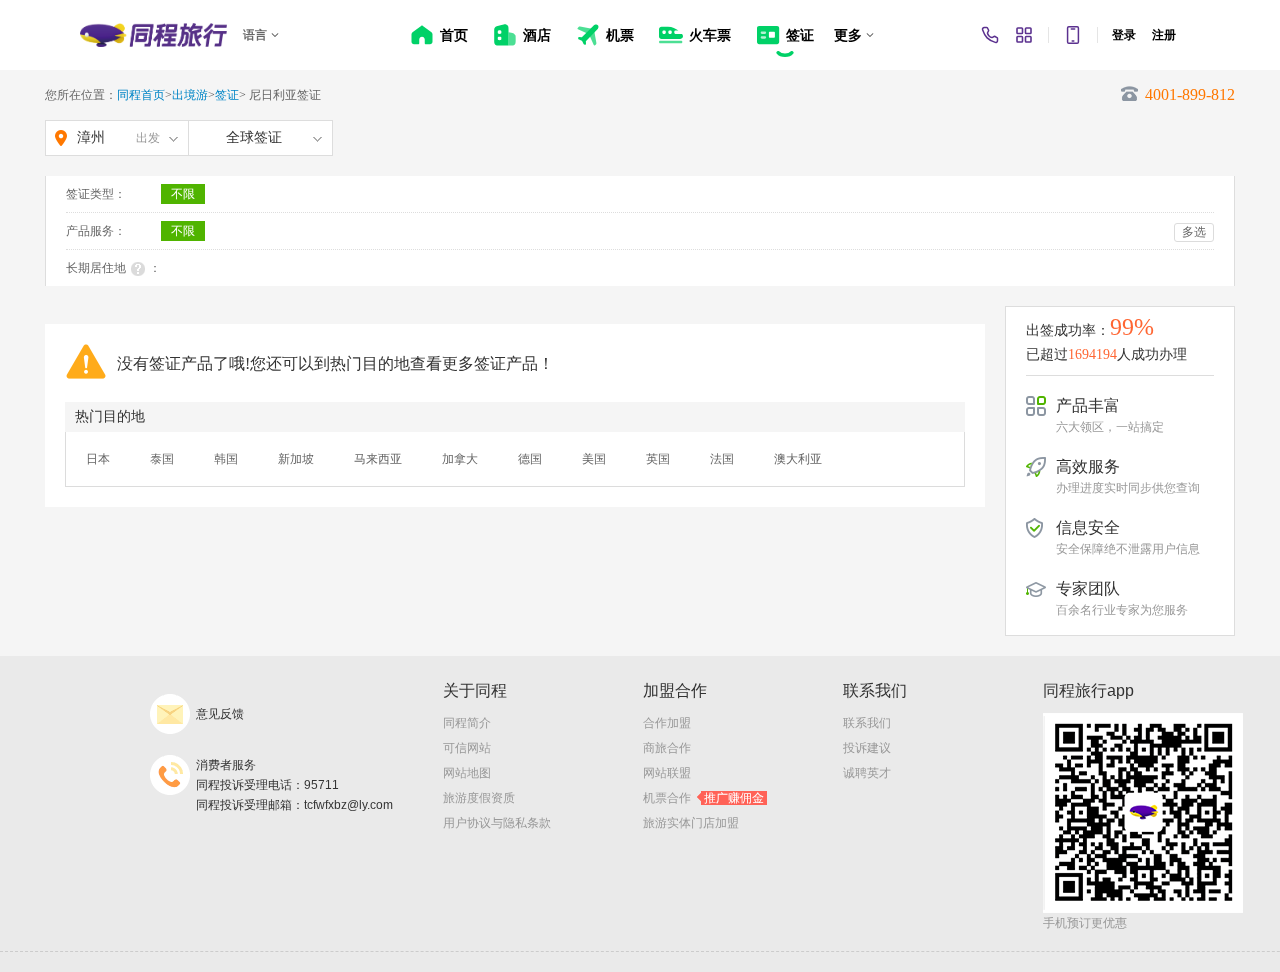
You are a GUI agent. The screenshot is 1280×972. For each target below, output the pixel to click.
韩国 (226, 459)
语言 (255, 35)
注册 (1164, 35)
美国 (594, 459)
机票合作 (703, 798)
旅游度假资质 (479, 798)
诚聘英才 (867, 773)
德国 (530, 459)
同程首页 (141, 95)
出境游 (190, 95)
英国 (658, 459)
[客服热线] (990, 35)
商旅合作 (667, 748)
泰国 (162, 459)
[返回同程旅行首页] (153, 35)
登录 (1124, 35)
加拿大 (460, 459)
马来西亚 (378, 459)
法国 (722, 459)
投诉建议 (867, 748)
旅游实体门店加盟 (691, 823)
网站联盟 (667, 773)
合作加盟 (667, 723)
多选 (1194, 232)
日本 (98, 459)
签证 (227, 95)
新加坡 (296, 459)
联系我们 (867, 723)
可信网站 (467, 748)
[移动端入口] (1073, 35)
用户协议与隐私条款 (497, 823)
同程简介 (467, 723)
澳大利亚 (798, 459)
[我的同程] (1024, 35)
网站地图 (467, 773)
